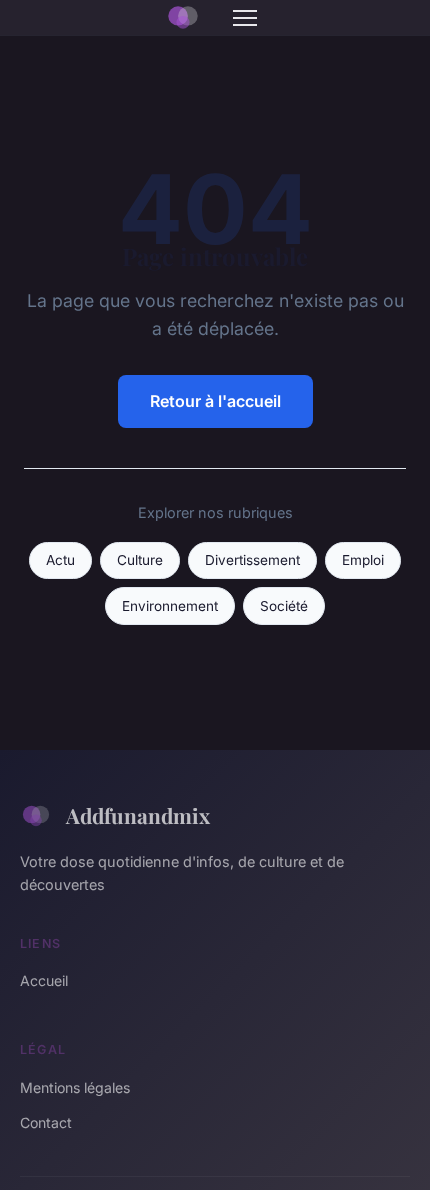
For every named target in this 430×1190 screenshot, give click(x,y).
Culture (140, 560)
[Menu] (245, 18)
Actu (60, 560)
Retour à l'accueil (215, 401)
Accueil (44, 980)
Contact (46, 1122)
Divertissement (252, 560)
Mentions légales (75, 1087)
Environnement (170, 606)
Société (284, 606)
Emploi (363, 560)
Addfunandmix (138, 815)
